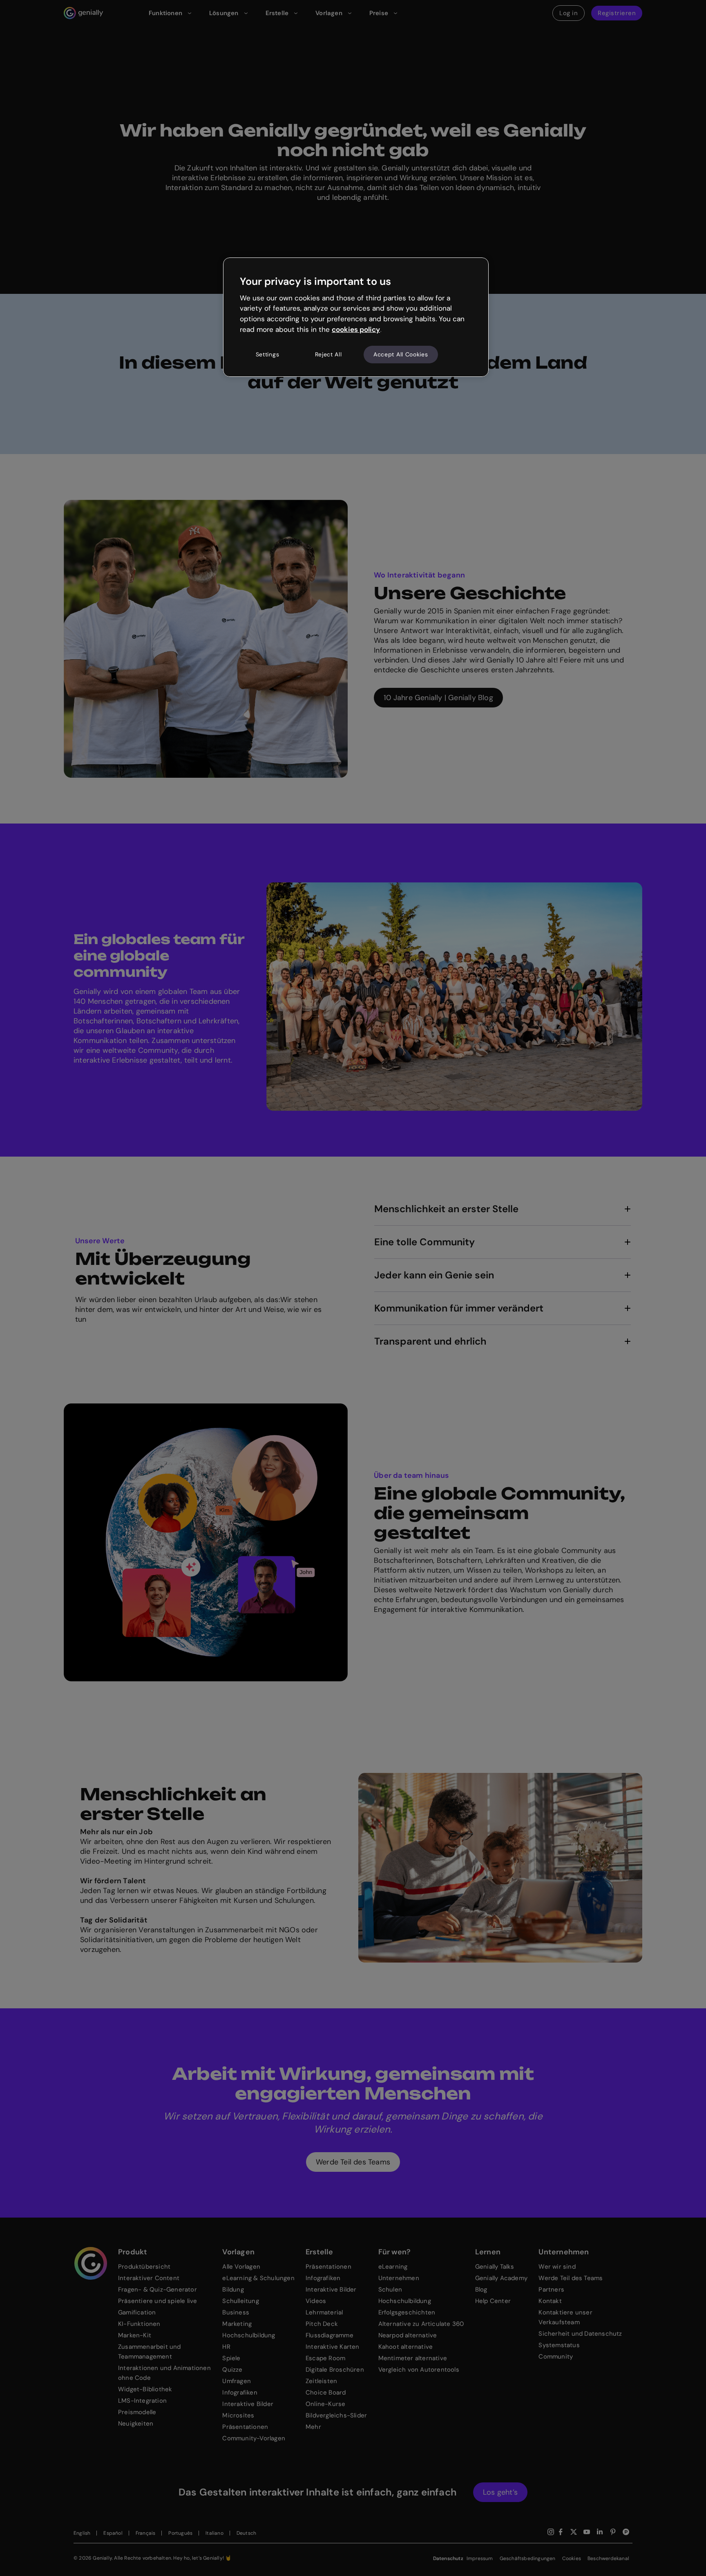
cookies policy (356, 329)
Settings (268, 354)
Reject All (328, 354)
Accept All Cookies (401, 354)
